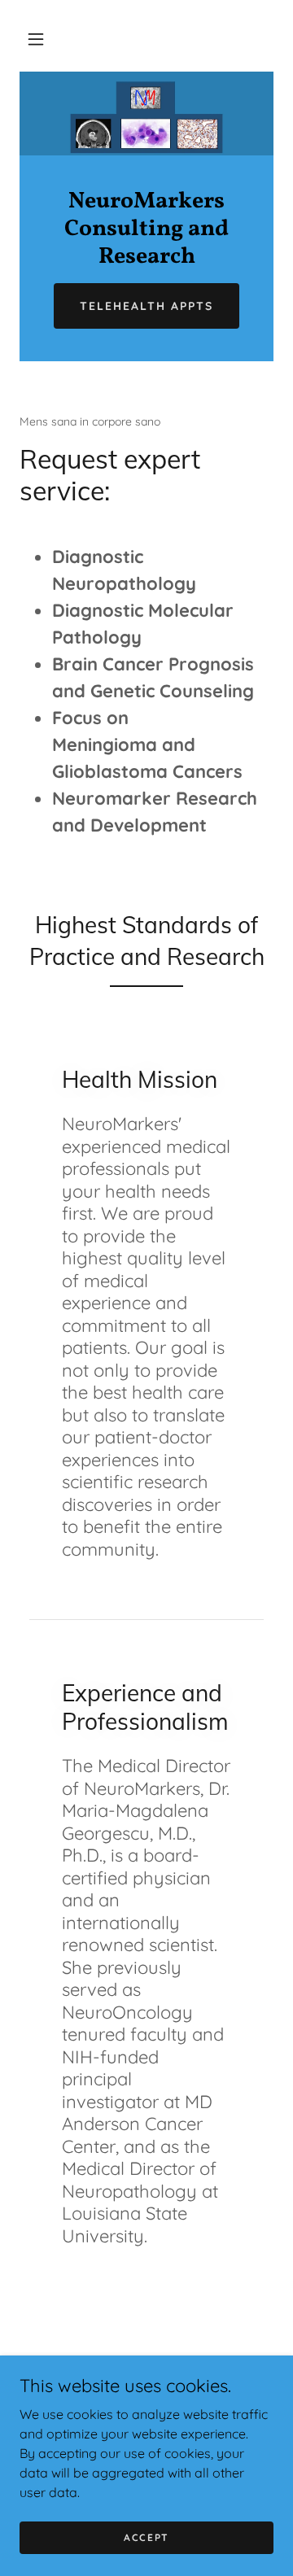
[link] (146, 229)
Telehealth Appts (146, 306)
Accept (146, 2537)
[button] (36, 39)
